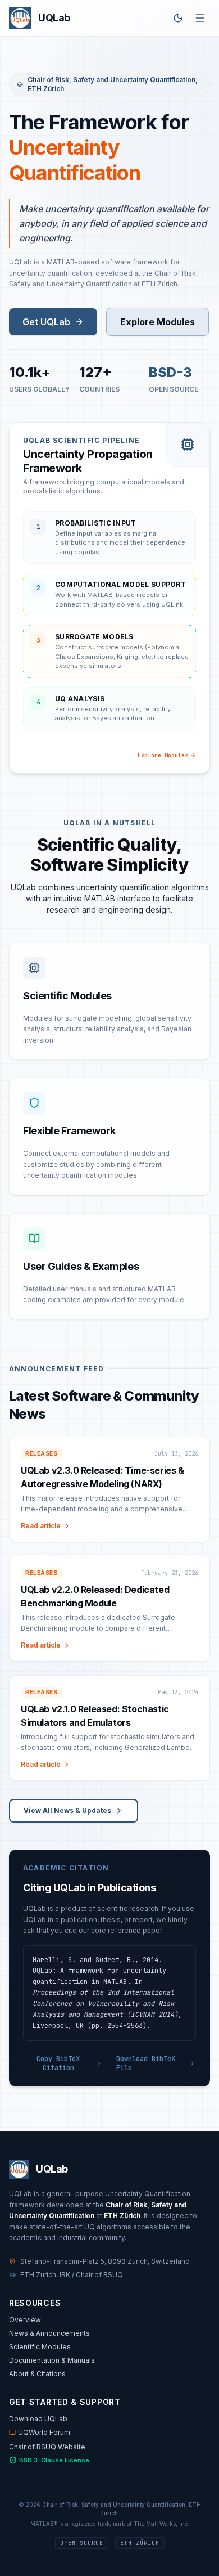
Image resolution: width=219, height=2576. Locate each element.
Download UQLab (38, 2419)
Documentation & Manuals (52, 2360)
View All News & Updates (67, 1810)
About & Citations (37, 2374)
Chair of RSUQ (99, 2275)
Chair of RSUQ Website (47, 2447)
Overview (25, 2320)
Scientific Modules (40, 2347)
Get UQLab (46, 322)
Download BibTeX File (146, 2063)
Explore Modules (158, 322)
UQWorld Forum (44, 2432)
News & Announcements (49, 2333)
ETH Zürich (46, 89)
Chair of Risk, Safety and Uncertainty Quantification (111, 80)
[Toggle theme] (178, 18)
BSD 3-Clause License (54, 2460)
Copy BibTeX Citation (58, 2063)
